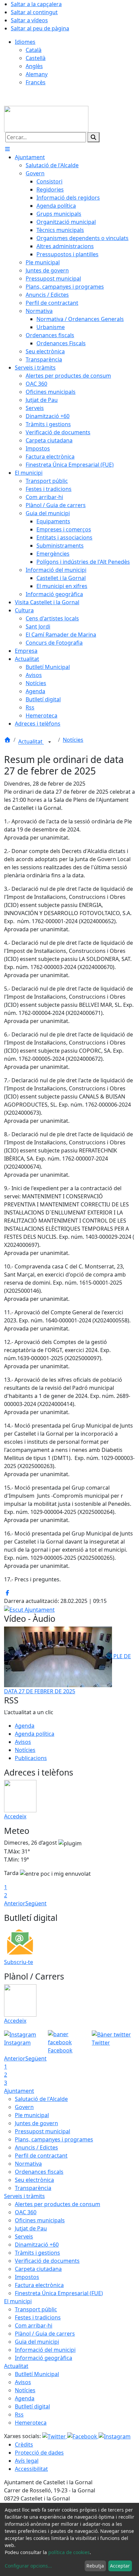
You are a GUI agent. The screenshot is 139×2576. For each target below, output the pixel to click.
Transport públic (36, 2309)
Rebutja (95, 2566)
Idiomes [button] (25, 42)
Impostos (27, 2277)
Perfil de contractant (41, 2156)
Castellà (36, 58)
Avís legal (27, 2461)
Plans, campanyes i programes (54, 2139)
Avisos (23, 1742)
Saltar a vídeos (29, 20)
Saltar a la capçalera (36, 4)
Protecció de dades (39, 2453)
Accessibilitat (31, 2469)
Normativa (28, 2164)
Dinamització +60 (37, 2245)
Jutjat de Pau (31, 2228)
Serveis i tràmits (24, 2196)
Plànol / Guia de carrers (45, 2334)
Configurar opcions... (28, 2566)
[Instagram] (115, 2436)
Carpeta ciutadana (38, 2269)
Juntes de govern (36, 2123)
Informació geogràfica (44, 2358)
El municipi (18, 2301)
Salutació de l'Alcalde (41, 2099)
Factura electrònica (39, 2285)
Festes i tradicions (38, 2317)
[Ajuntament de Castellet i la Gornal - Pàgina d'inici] (46, 119)
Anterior (15, 1903)
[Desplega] (50, 742)
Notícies (73, 740)
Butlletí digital (32, 2406)
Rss (19, 2414)
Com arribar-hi (34, 2325)
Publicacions (31, 1758)
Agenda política (35, 1734)
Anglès (34, 66)
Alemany (37, 74)
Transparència (33, 2188)
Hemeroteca (31, 2423)
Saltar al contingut (34, 12)
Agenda (25, 1726)
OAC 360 (26, 2212)
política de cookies (69, 2552)
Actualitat (31, 742)
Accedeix (15, 1816)
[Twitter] (55, 2436)
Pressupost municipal (43, 2131)
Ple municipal (32, 2115)
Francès (36, 82)
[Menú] (7, 149)
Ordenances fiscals (39, 2172)
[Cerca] (93, 137)
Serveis (24, 2236)
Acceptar (120, 2566)
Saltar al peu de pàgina (40, 28)
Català (34, 50)
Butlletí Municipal (37, 2374)
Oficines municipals (40, 2220)
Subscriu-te (19, 1962)
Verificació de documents (47, 2261)
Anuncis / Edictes (36, 2147)
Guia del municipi (37, 2342)
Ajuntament (19, 2091)
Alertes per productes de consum (58, 2204)
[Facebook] (83, 2436)
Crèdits (24, 2445)
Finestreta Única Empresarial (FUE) (59, 2293)
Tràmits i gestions (37, 2253)
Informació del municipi (45, 2350)
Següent (36, 1903)
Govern (24, 2107)
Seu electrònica (34, 2180)
